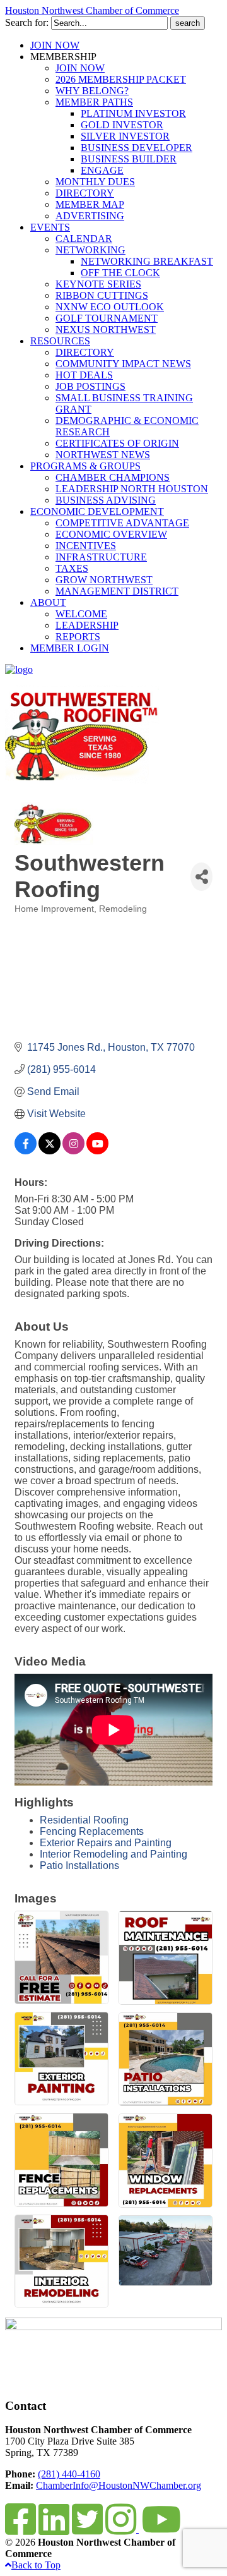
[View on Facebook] (26, 1151)
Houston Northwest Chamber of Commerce (92, 10)
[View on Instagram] (73, 1151)
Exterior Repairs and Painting (106, 1843)
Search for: (27, 22)
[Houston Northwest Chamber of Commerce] (19, 669)
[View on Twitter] (49, 1151)
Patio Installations (79, 1865)
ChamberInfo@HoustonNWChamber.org (119, 2485)
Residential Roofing (84, 1820)
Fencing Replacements (92, 1831)
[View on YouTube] (97, 1151)
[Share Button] (201, 877)
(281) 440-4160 (69, 2474)
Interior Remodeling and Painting (113, 1854)
